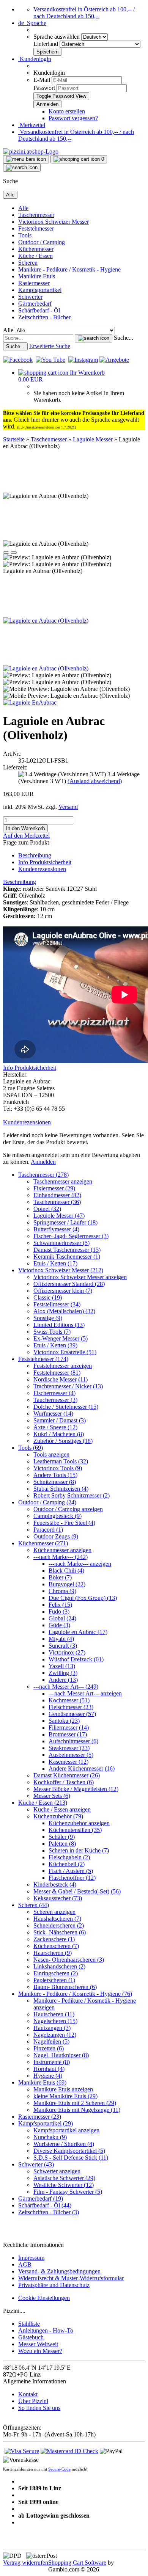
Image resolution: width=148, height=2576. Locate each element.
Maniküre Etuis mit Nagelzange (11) (77, 2110)
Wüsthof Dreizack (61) (76, 1659)
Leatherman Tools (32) (61, 1461)
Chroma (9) (62, 1591)
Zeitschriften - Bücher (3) (49, 2212)
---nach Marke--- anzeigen (80, 1564)
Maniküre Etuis (37, 276)
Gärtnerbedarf (35, 304)
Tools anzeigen (51, 1454)
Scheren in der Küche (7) (79, 1850)
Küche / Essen (35, 256)
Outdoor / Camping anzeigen (68, 1509)
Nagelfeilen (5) (51, 2041)
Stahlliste (29, 2324)
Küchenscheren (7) (56, 1946)
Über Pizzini (33, 2401)
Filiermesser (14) (69, 1728)
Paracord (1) (48, 1530)
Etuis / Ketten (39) (55, 1345)
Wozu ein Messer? (40, 2351)
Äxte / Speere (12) (55, 1427)
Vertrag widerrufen (26, 2563)
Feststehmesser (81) (57, 1373)
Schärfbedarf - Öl (39, 310)
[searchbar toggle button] (22, 168)
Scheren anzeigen (54, 1912)
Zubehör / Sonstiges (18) (63, 1441)
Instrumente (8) (52, 2062)
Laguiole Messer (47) (59, 1216)
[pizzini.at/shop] (31, 151)
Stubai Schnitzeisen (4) (61, 1489)
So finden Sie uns (39, 2408)
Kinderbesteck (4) (55, 1885)
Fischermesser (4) (54, 1393)
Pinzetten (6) (49, 2048)
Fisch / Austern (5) (71, 1871)
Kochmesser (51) (69, 1700)
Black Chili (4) (66, 1571)
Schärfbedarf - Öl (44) (45, 2205)
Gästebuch (31, 2337)
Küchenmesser (36, 249)
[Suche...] (94, 338)
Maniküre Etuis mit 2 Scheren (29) (75, 2103)
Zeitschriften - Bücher (44, 317)
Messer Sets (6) (52, 1796)
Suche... (124, 338)
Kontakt (28, 2394)
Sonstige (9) (48, 1318)
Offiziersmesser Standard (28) (69, 1284)
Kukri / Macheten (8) (59, 1434)
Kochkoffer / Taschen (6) (64, 1782)
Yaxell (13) (62, 1666)
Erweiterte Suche (50, 346)
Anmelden (43, 1162)
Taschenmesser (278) (43, 1175)
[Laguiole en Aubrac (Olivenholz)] (46, 621)
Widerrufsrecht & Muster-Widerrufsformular (71, 2278)
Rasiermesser (34, 283)
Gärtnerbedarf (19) (41, 2198)
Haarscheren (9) (53, 1953)
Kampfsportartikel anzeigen (66, 2130)
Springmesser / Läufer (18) (65, 1222)
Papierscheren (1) (54, 1980)
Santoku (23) (64, 1721)
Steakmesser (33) (69, 1748)
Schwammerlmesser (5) (61, 1243)
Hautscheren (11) (54, 2014)
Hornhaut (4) (49, 2069)
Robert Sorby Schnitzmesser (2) (72, 1495)
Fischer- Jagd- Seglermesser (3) (71, 1236)
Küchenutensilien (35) (75, 1830)
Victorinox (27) (67, 1652)
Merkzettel (32, 125)
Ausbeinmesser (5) (71, 1755)
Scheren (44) (34, 1905)
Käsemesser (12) (68, 1762)
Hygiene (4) (48, 2076)
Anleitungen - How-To (46, 2330)
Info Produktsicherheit (45, 862)
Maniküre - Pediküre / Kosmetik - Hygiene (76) (75, 1994)
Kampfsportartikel (40, 290)
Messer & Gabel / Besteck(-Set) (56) (77, 1891)
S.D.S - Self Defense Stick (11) (71, 2158)
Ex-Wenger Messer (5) (61, 1338)
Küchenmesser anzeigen (62, 1550)
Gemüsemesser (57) (72, 1714)
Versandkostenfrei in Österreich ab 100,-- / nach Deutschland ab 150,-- (84, 13)
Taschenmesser (36, 215)
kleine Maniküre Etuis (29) (65, 2096)
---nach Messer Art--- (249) (66, 1687)
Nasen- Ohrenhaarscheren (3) (69, 1960)
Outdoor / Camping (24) (47, 1502)
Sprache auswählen (57, 37)
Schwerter (30, 297)
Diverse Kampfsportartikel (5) (69, 2151)
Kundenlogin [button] (35, 59)
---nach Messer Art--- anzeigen (85, 1693)
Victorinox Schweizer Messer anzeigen (80, 1277)
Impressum (31, 2258)
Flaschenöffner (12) (72, 1878)
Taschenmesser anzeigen (63, 1181)
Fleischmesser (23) (71, 1707)
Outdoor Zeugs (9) (56, 1536)
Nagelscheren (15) (55, 2021)
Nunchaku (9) (50, 2137)
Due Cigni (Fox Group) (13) (83, 1598)
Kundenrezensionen (42, 869)
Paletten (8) (62, 1844)
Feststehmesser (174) (43, 1359)
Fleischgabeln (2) (69, 1857)
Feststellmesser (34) (57, 1304)
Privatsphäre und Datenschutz (54, 2285)
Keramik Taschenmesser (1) (67, 1257)
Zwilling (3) (63, 1673)
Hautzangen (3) (52, 2028)
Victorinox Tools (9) (58, 1468)
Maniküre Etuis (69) (42, 2082)
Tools (25, 235)
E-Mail (42, 80)
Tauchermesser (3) (55, 1400)
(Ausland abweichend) (95, 781)
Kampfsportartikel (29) (46, 2123)
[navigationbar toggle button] (26, 159)
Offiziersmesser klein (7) (63, 1291)
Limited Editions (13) (59, 1325)
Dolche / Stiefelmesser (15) (66, 1407)
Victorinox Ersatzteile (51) (65, 1352)
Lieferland (46, 44)
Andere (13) (63, 1680)
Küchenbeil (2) (67, 1864)
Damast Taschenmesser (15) (67, 1250)
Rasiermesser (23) (40, 2117)
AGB (25, 2264)
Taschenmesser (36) (57, 1202)
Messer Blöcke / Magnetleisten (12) (76, 1789)
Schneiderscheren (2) (59, 1925)
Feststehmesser (36, 228)
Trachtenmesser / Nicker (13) (68, 1386)
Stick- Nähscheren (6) (60, 1932)
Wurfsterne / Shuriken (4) (64, 2144)
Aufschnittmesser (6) (73, 1741)
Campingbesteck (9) (57, 1516)
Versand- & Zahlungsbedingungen (59, 2271)
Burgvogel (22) (67, 1584)
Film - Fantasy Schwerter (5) (68, 2192)
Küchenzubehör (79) (58, 1816)
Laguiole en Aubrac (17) (78, 1632)
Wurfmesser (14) (53, 1414)
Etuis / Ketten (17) (55, 1263)
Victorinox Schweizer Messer (54, 222)
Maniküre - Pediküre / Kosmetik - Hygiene (69, 269)
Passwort (44, 88)
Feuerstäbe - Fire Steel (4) (64, 1523)
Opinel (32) (47, 1209)
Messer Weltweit (38, 2344)
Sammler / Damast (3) (60, 1420)
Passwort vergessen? (73, 118)
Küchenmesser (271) (43, 1543)
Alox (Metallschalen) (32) (64, 1311)
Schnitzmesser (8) (55, 1482)
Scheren (28, 263)
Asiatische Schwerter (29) (64, 2178)
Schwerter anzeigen (57, 2171)
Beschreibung (35, 855)
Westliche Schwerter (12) (64, 2185)
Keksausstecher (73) (58, 1898)
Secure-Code (59, 2469)
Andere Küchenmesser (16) (82, 1768)
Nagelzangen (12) (55, 2035)
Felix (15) (60, 1605)
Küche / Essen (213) (43, 1803)
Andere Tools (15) (55, 1475)
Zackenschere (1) (54, 1939)
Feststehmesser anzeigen (63, 1366)
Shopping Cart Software (77, 2563)
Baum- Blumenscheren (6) (65, 1987)
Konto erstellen (67, 111)
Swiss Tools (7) (52, 1332)
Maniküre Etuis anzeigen (63, 2089)
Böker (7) (60, 1577)
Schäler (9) (62, 1837)
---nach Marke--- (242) (61, 1557)
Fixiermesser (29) (54, 1188)
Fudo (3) (59, 1611)
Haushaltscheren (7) (57, 1919)
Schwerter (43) (36, 2164)
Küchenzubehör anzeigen (79, 1823)
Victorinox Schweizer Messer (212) (61, 1270)
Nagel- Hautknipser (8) (61, 2055)
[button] (32, 23)
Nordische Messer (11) (61, 1379)
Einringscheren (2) (56, 1973)
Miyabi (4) (61, 1639)
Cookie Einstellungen (44, 2298)
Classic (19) (48, 1297)
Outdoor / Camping (42, 242)
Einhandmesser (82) (57, 1195)
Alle (23, 208)
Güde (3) (59, 1625)
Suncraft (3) (63, 1646)
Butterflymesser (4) (56, 1229)
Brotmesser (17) (68, 1734)
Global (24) (62, 1618)
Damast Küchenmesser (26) (67, 1775)
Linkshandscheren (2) (59, 1966)
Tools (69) (31, 1448)
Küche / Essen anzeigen (62, 1809)
